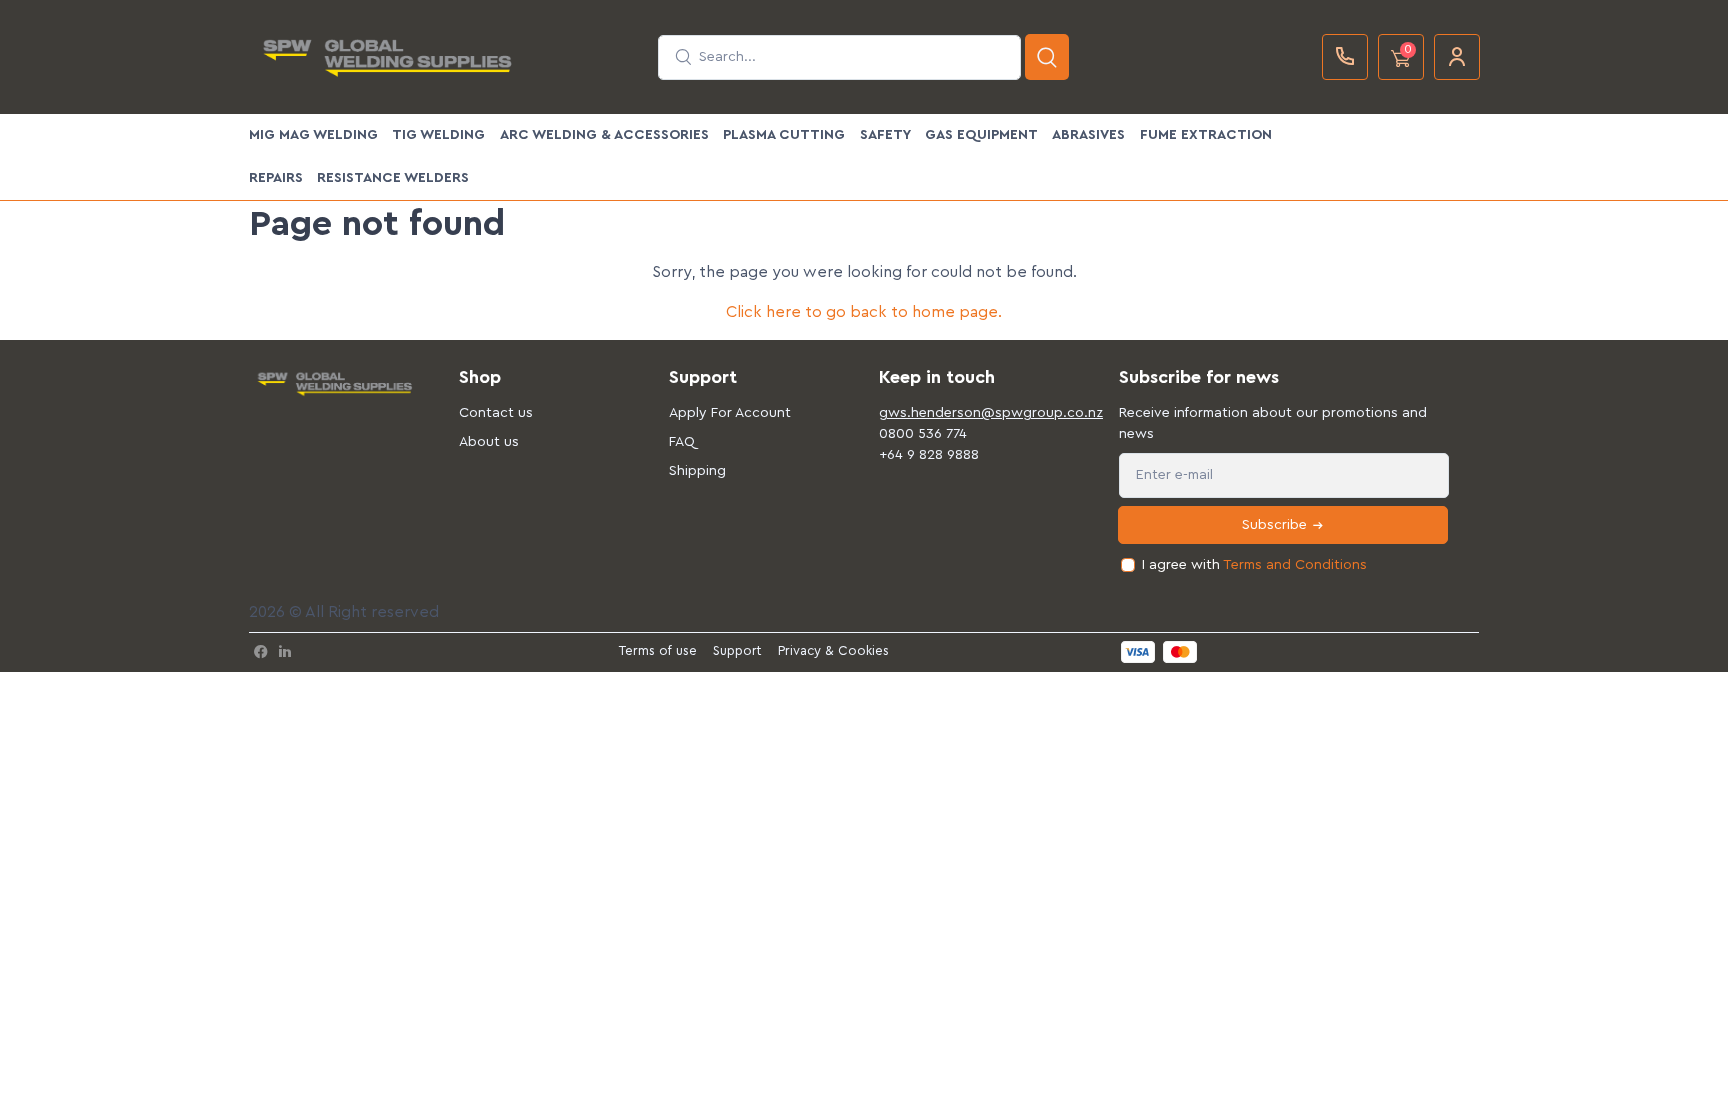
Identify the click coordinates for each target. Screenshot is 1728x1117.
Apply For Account (730, 413)
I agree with (1254, 565)
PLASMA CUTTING (784, 135)
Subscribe (1276, 525)
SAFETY (885, 135)
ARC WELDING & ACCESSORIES (604, 135)
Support (737, 650)
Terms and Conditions (1295, 565)
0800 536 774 (923, 434)
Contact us (496, 413)
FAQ (682, 442)
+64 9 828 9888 (929, 455)
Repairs (276, 178)
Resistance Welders (393, 178)
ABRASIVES (1088, 135)
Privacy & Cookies (833, 650)
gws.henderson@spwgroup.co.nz (969, 413)
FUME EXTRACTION (1206, 135)
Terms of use (658, 650)
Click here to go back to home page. (864, 312)
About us (489, 442)
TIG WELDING (438, 135)
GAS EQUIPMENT (981, 135)
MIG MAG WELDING (313, 135)
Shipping (697, 471)
